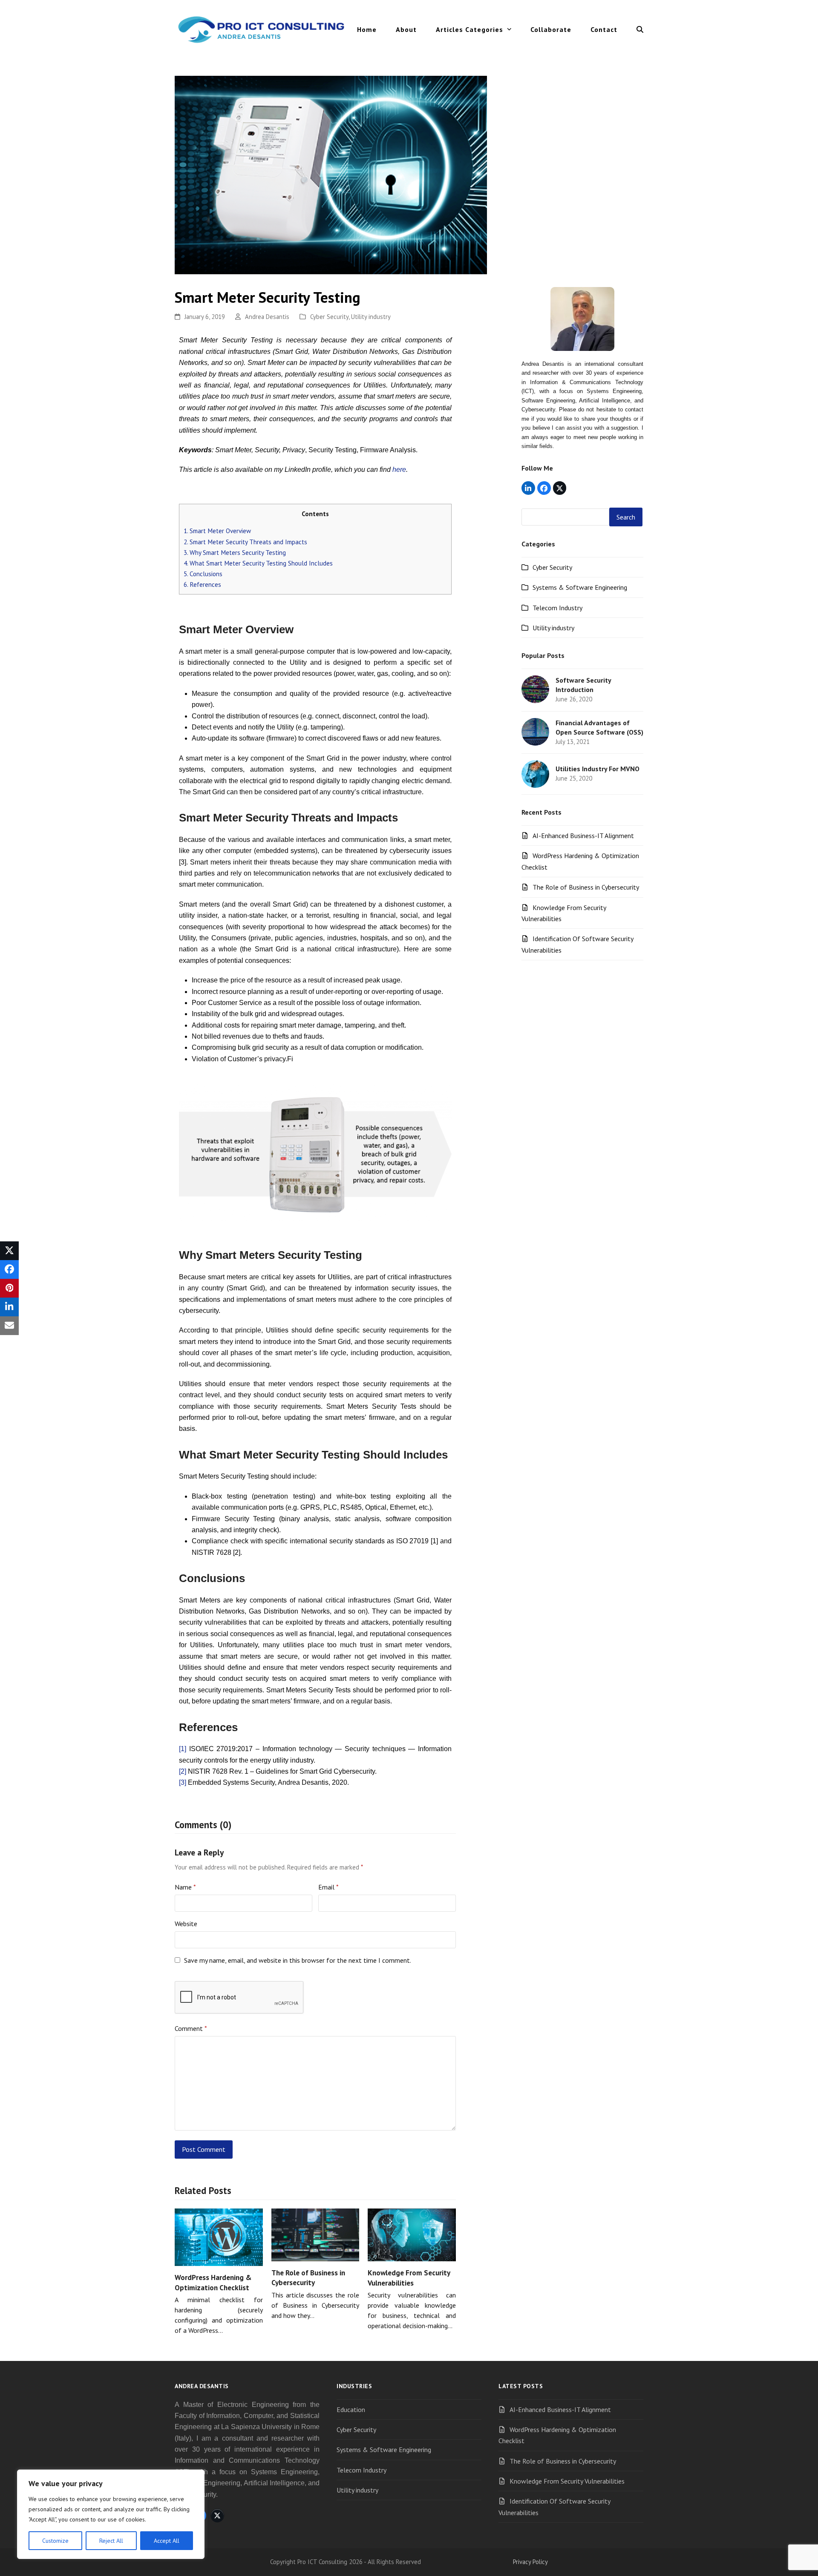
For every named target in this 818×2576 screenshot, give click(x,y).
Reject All (111, 2541)
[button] (640, 29)
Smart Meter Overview (217, 531)
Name (185, 1887)
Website (186, 1924)
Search (626, 517)
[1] (183, 1749)
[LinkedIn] (528, 488)
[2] (183, 1771)
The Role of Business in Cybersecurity (308, 2278)
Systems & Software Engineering (580, 587)
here (399, 470)
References (202, 584)
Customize (55, 2541)
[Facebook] (544, 488)
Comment (191, 2028)
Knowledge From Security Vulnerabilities (409, 2278)
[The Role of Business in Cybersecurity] (315, 2234)
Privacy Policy (530, 2562)
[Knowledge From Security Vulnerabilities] (412, 2234)
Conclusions (203, 574)
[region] (111, 2514)
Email (328, 1887)
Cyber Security (329, 317)
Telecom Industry (557, 608)
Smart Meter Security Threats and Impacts (245, 542)
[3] (183, 1782)
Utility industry (371, 317)
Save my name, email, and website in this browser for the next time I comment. (298, 1960)
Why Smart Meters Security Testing (235, 553)
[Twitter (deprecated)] (560, 488)
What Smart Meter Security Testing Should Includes (258, 563)
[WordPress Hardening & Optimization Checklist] (219, 2236)
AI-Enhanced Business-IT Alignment (583, 836)
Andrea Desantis (267, 317)
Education (351, 2409)
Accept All (167, 2541)
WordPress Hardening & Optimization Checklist (213, 2282)
